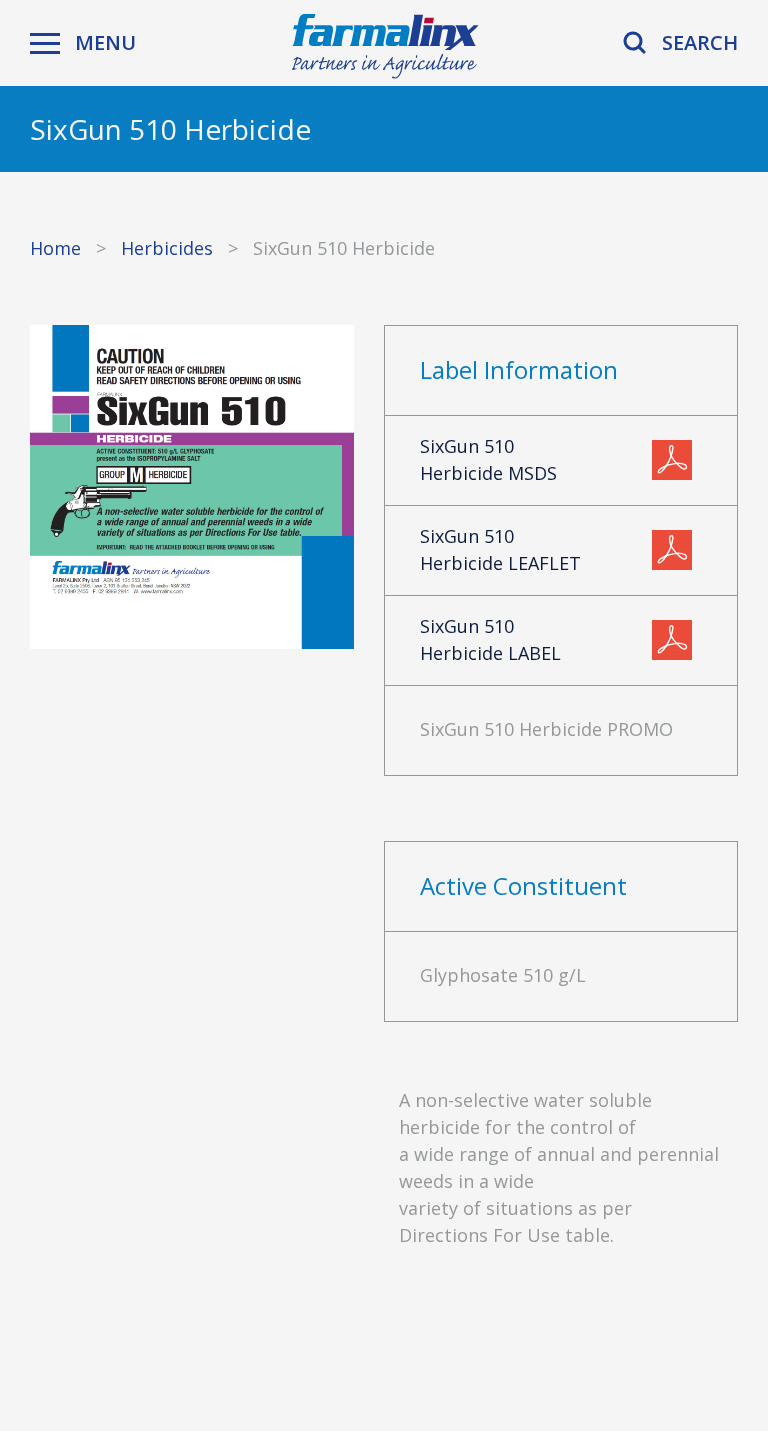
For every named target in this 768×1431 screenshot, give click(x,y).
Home (55, 248)
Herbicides (167, 248)
